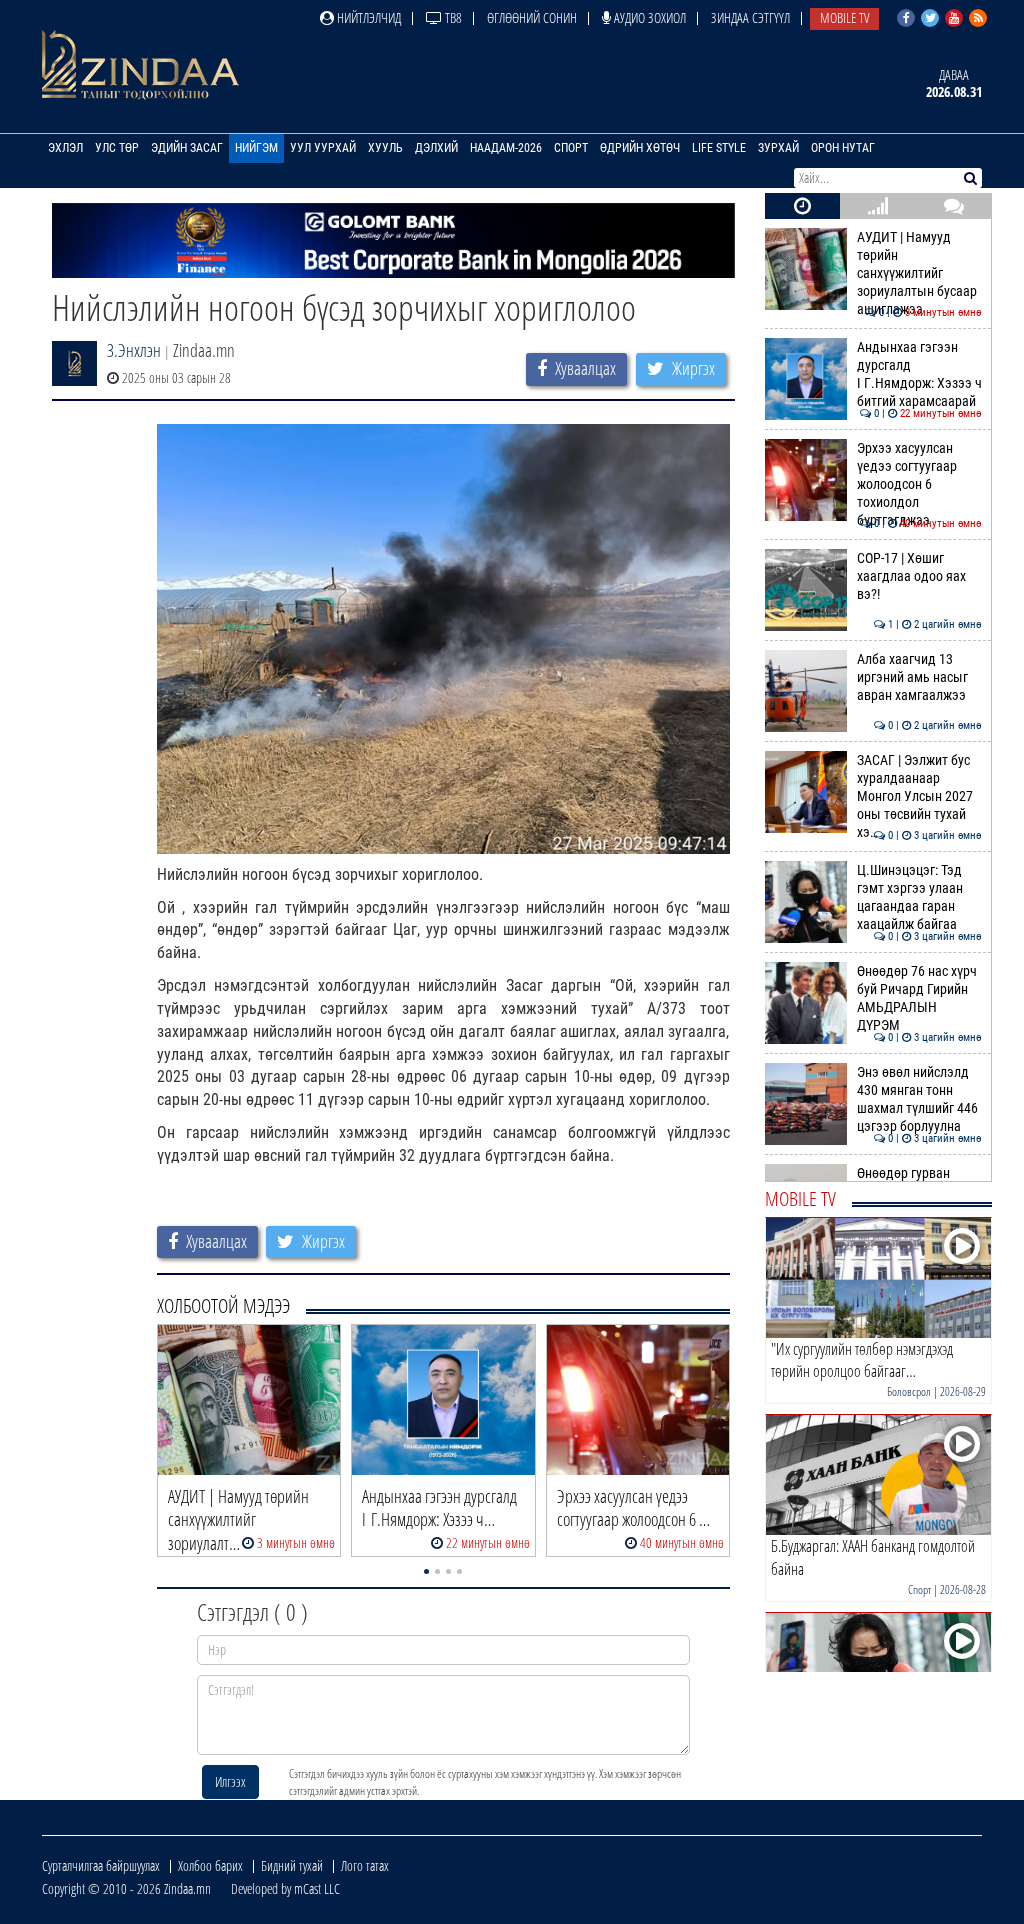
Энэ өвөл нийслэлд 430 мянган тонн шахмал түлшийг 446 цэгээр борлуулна (919, 1100)
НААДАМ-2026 (506, 148)
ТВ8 (452, 17)
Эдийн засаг (187, 148)
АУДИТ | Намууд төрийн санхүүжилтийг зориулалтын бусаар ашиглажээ (919, 274)
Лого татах (365, 1865)
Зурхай (778, 148)
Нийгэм (256, 148)
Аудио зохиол (648, 17)
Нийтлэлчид (367, 17)
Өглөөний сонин (532, 17)
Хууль (385, 148)
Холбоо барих (210, 1865)
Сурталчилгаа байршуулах (101, 1865)
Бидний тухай (292, 1865)
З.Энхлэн (134, 350)
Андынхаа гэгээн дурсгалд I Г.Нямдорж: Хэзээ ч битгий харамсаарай (919, 375)
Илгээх (230, 1781)
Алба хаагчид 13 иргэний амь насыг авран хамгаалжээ (919, 678)
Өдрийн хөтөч (640, 148)
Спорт (571, 148)
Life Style (719, 148)
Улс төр (117, 148)
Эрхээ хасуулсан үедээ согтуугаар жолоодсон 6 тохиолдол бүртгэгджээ (919, 485)
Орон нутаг (843, 148)
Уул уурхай (323, 148)
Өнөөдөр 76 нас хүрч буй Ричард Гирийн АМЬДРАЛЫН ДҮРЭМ (919, 999)
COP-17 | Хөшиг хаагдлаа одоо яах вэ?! (919, 577)
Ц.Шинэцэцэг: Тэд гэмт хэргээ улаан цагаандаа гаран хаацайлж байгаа (919, 898)
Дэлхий (436, 148)
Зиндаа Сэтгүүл (750, 17)
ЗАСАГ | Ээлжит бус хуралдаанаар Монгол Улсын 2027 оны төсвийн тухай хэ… (919, 797)
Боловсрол (909, 1391)
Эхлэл (65, 148)
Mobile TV (844, 17)
